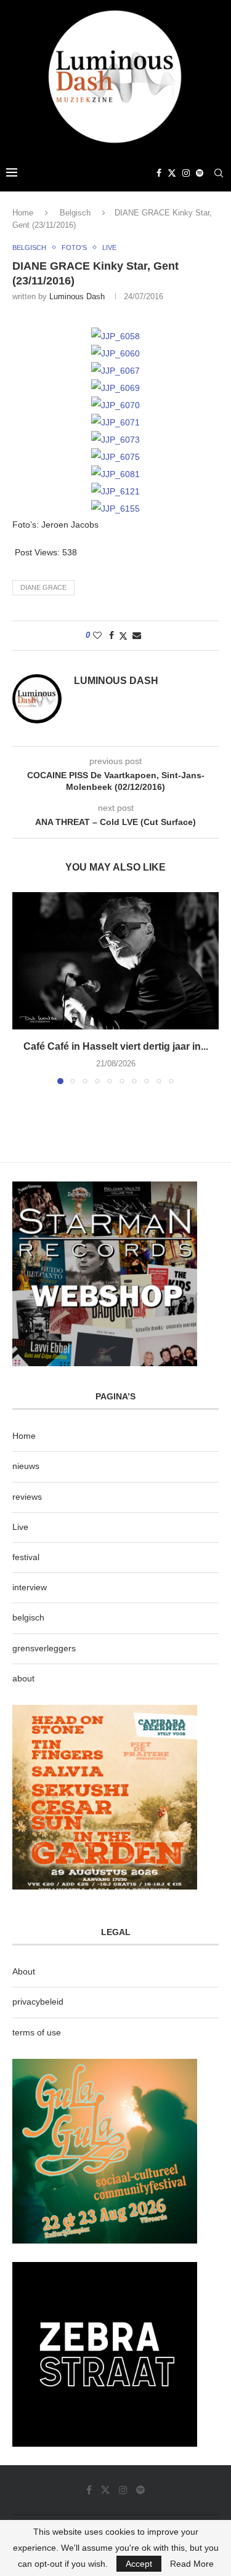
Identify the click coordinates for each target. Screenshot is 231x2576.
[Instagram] (186, 173)
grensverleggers (44, 1648)
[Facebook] (159, 173)
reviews (27, 1497)
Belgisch (75, 213)
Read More (192, 2564)
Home (23, 213)
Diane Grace (43, 587)
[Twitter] (172, 173)
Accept (139, 2564)
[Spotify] (200, 173)
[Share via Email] (137, 635)
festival (26, 1557)
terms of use (37, 2032)
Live (20, 1527)
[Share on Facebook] (111, 635)
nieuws (26, 1466)
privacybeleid (38, 2002)
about (23, 1678)
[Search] (219, 173)
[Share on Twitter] (123, 636)
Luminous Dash (77, 296)
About (24, 1971)
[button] (23, 988)
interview (30, 1587)
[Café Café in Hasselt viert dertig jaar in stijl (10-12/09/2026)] (115, 961)
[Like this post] (97, 635)
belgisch (28, 1617)
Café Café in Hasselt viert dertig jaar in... (116, 1046)
